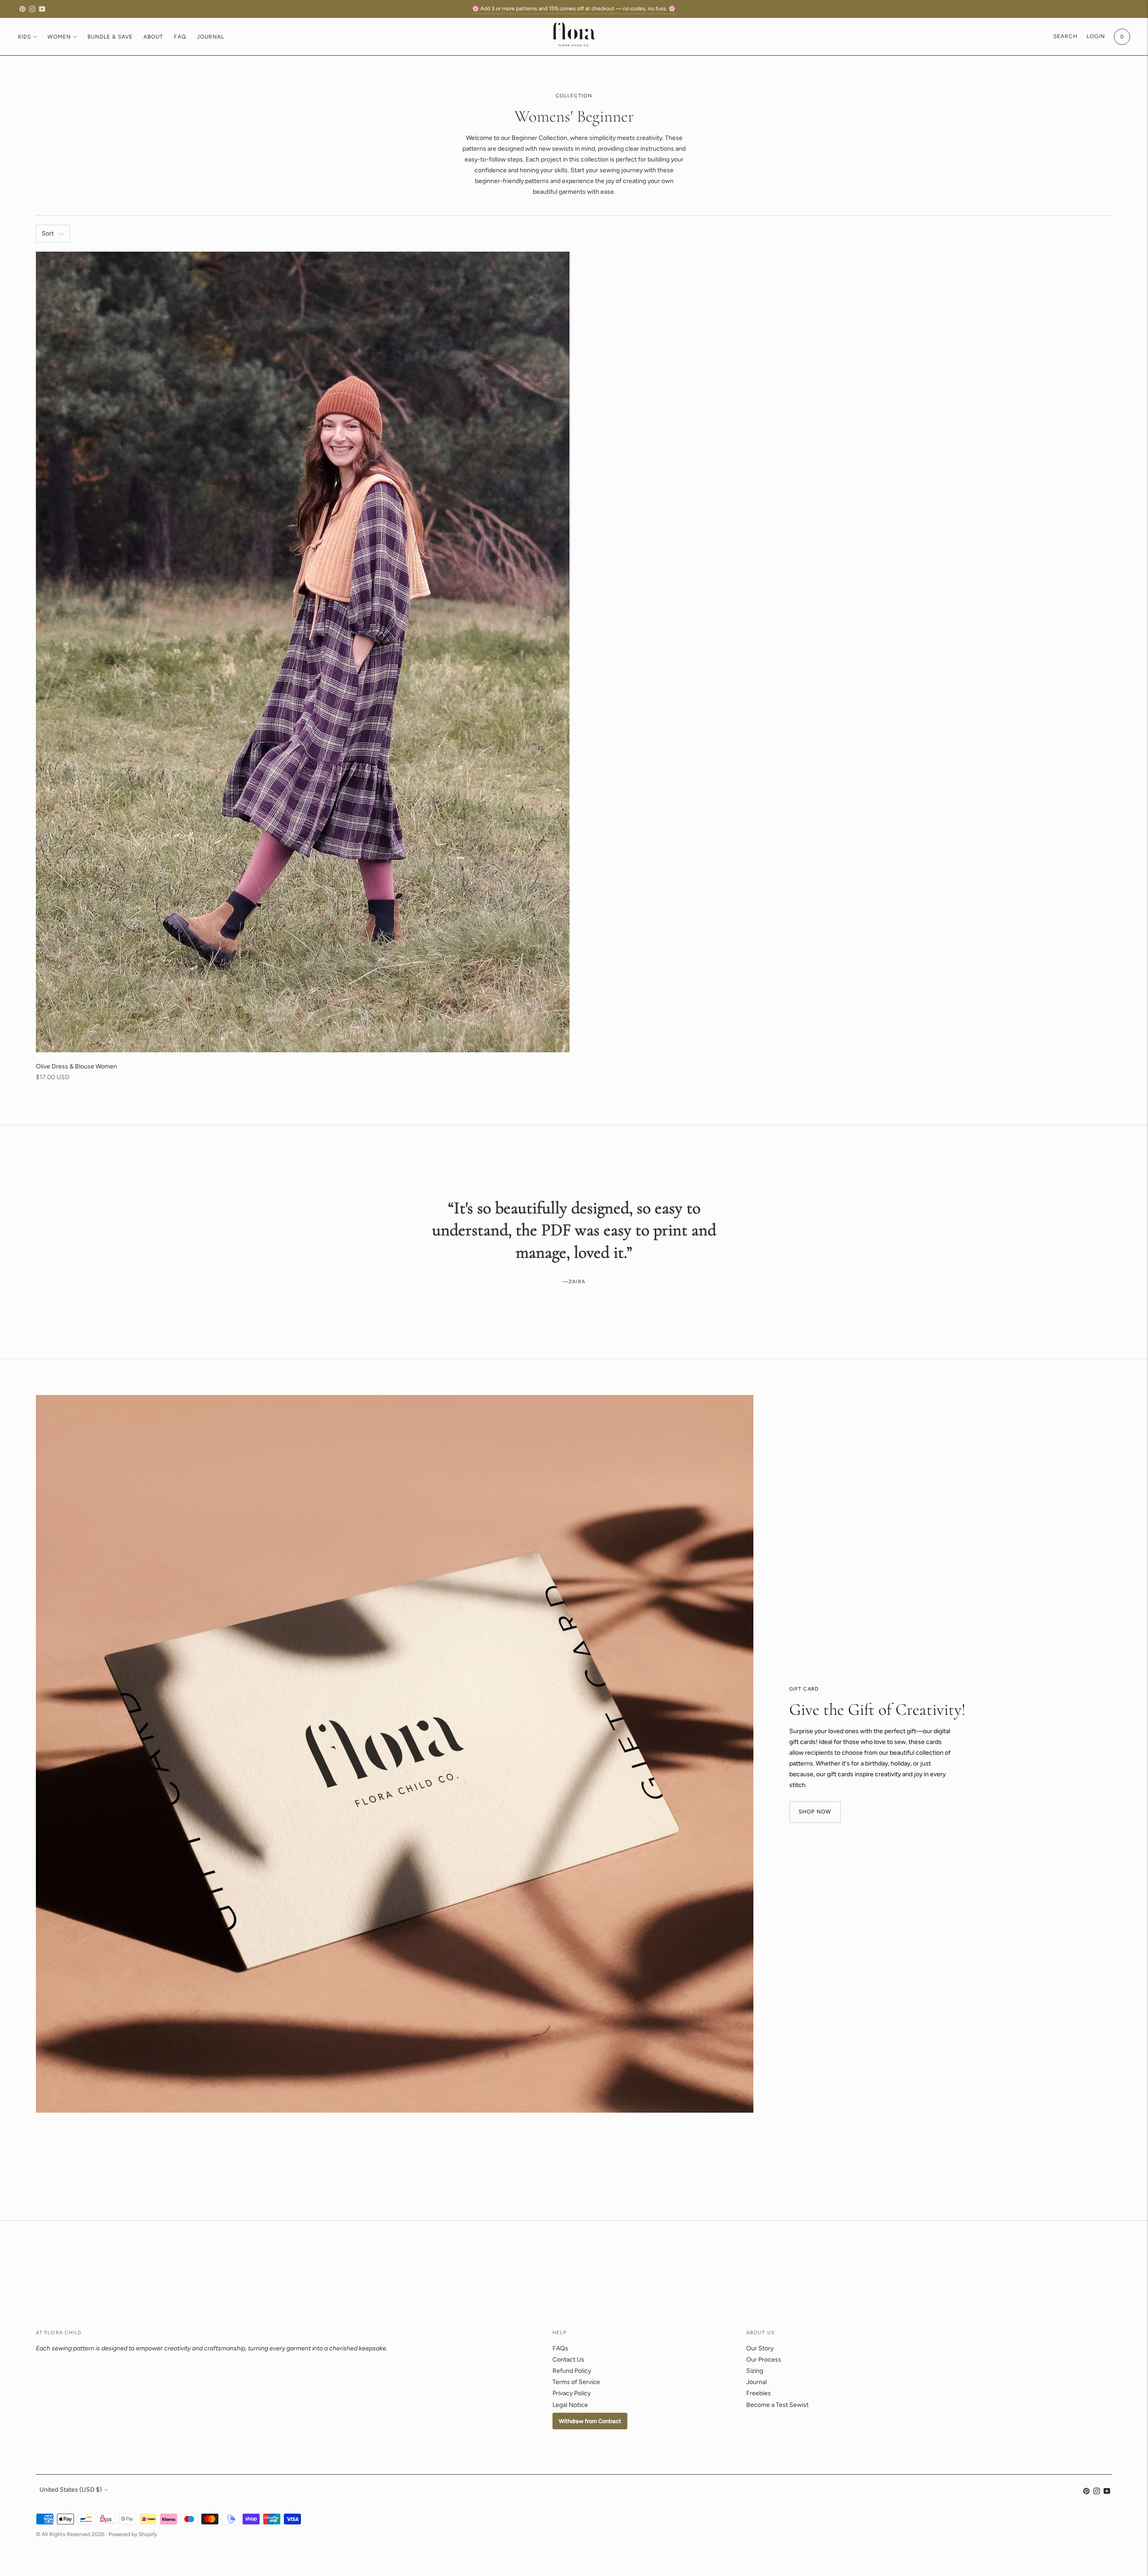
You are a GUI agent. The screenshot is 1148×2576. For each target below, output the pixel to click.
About (153, 37)
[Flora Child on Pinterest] (22, 9)
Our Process (764, 2360)
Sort (48, 233)
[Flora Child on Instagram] (32, 9)
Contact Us (568, 2360)
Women (59, 37)
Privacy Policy (572, 2393)
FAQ (180, 37)
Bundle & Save (110, 37)
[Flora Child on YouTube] (42, 9)
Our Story (760, 2348)
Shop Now (815, 1812)
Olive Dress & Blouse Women (76, 1066)
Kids (24, 37)
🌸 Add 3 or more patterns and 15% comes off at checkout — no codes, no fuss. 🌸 (574, 9)
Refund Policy (572, 2371)
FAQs (560, 2348)
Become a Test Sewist (777, 2405)
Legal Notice (570, 2405)
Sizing (755, 2371)
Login (1096, 36)
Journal (211, 37)
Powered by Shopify (133, 2534)
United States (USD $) (71, 2490)
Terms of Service (576, 2382)
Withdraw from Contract (590, 2421)
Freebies (759, 2393)
